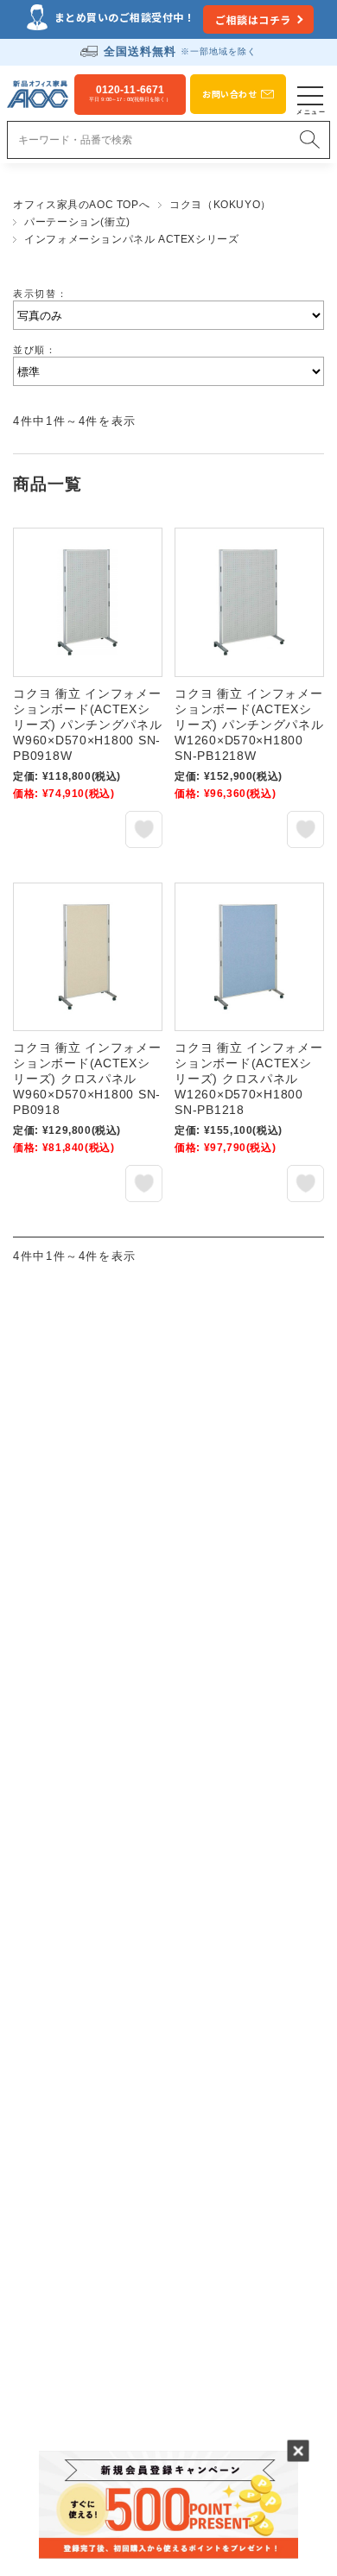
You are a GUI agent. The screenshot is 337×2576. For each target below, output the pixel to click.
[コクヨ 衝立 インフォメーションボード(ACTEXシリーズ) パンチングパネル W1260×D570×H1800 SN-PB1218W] (249, 602)
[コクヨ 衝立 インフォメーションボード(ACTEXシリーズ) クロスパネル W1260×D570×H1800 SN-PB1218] (249, 957)
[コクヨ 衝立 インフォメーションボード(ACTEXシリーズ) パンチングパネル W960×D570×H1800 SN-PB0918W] (88, 602)
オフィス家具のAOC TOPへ (81, 205)
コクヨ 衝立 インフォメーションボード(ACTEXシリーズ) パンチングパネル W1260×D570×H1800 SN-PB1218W (249, 725)
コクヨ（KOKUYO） (220, 205)
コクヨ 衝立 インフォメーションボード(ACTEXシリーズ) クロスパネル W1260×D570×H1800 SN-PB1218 (248, 1079)
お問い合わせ (229, 94)
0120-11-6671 (130, 93)
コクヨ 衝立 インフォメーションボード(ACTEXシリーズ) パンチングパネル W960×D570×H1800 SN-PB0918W (87, 725)
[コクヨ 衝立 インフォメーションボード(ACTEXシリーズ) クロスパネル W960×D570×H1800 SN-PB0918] (88, 957)
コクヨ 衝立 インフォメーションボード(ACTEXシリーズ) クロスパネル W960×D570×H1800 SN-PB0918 (87, 1079)
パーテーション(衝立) (77, 222)
